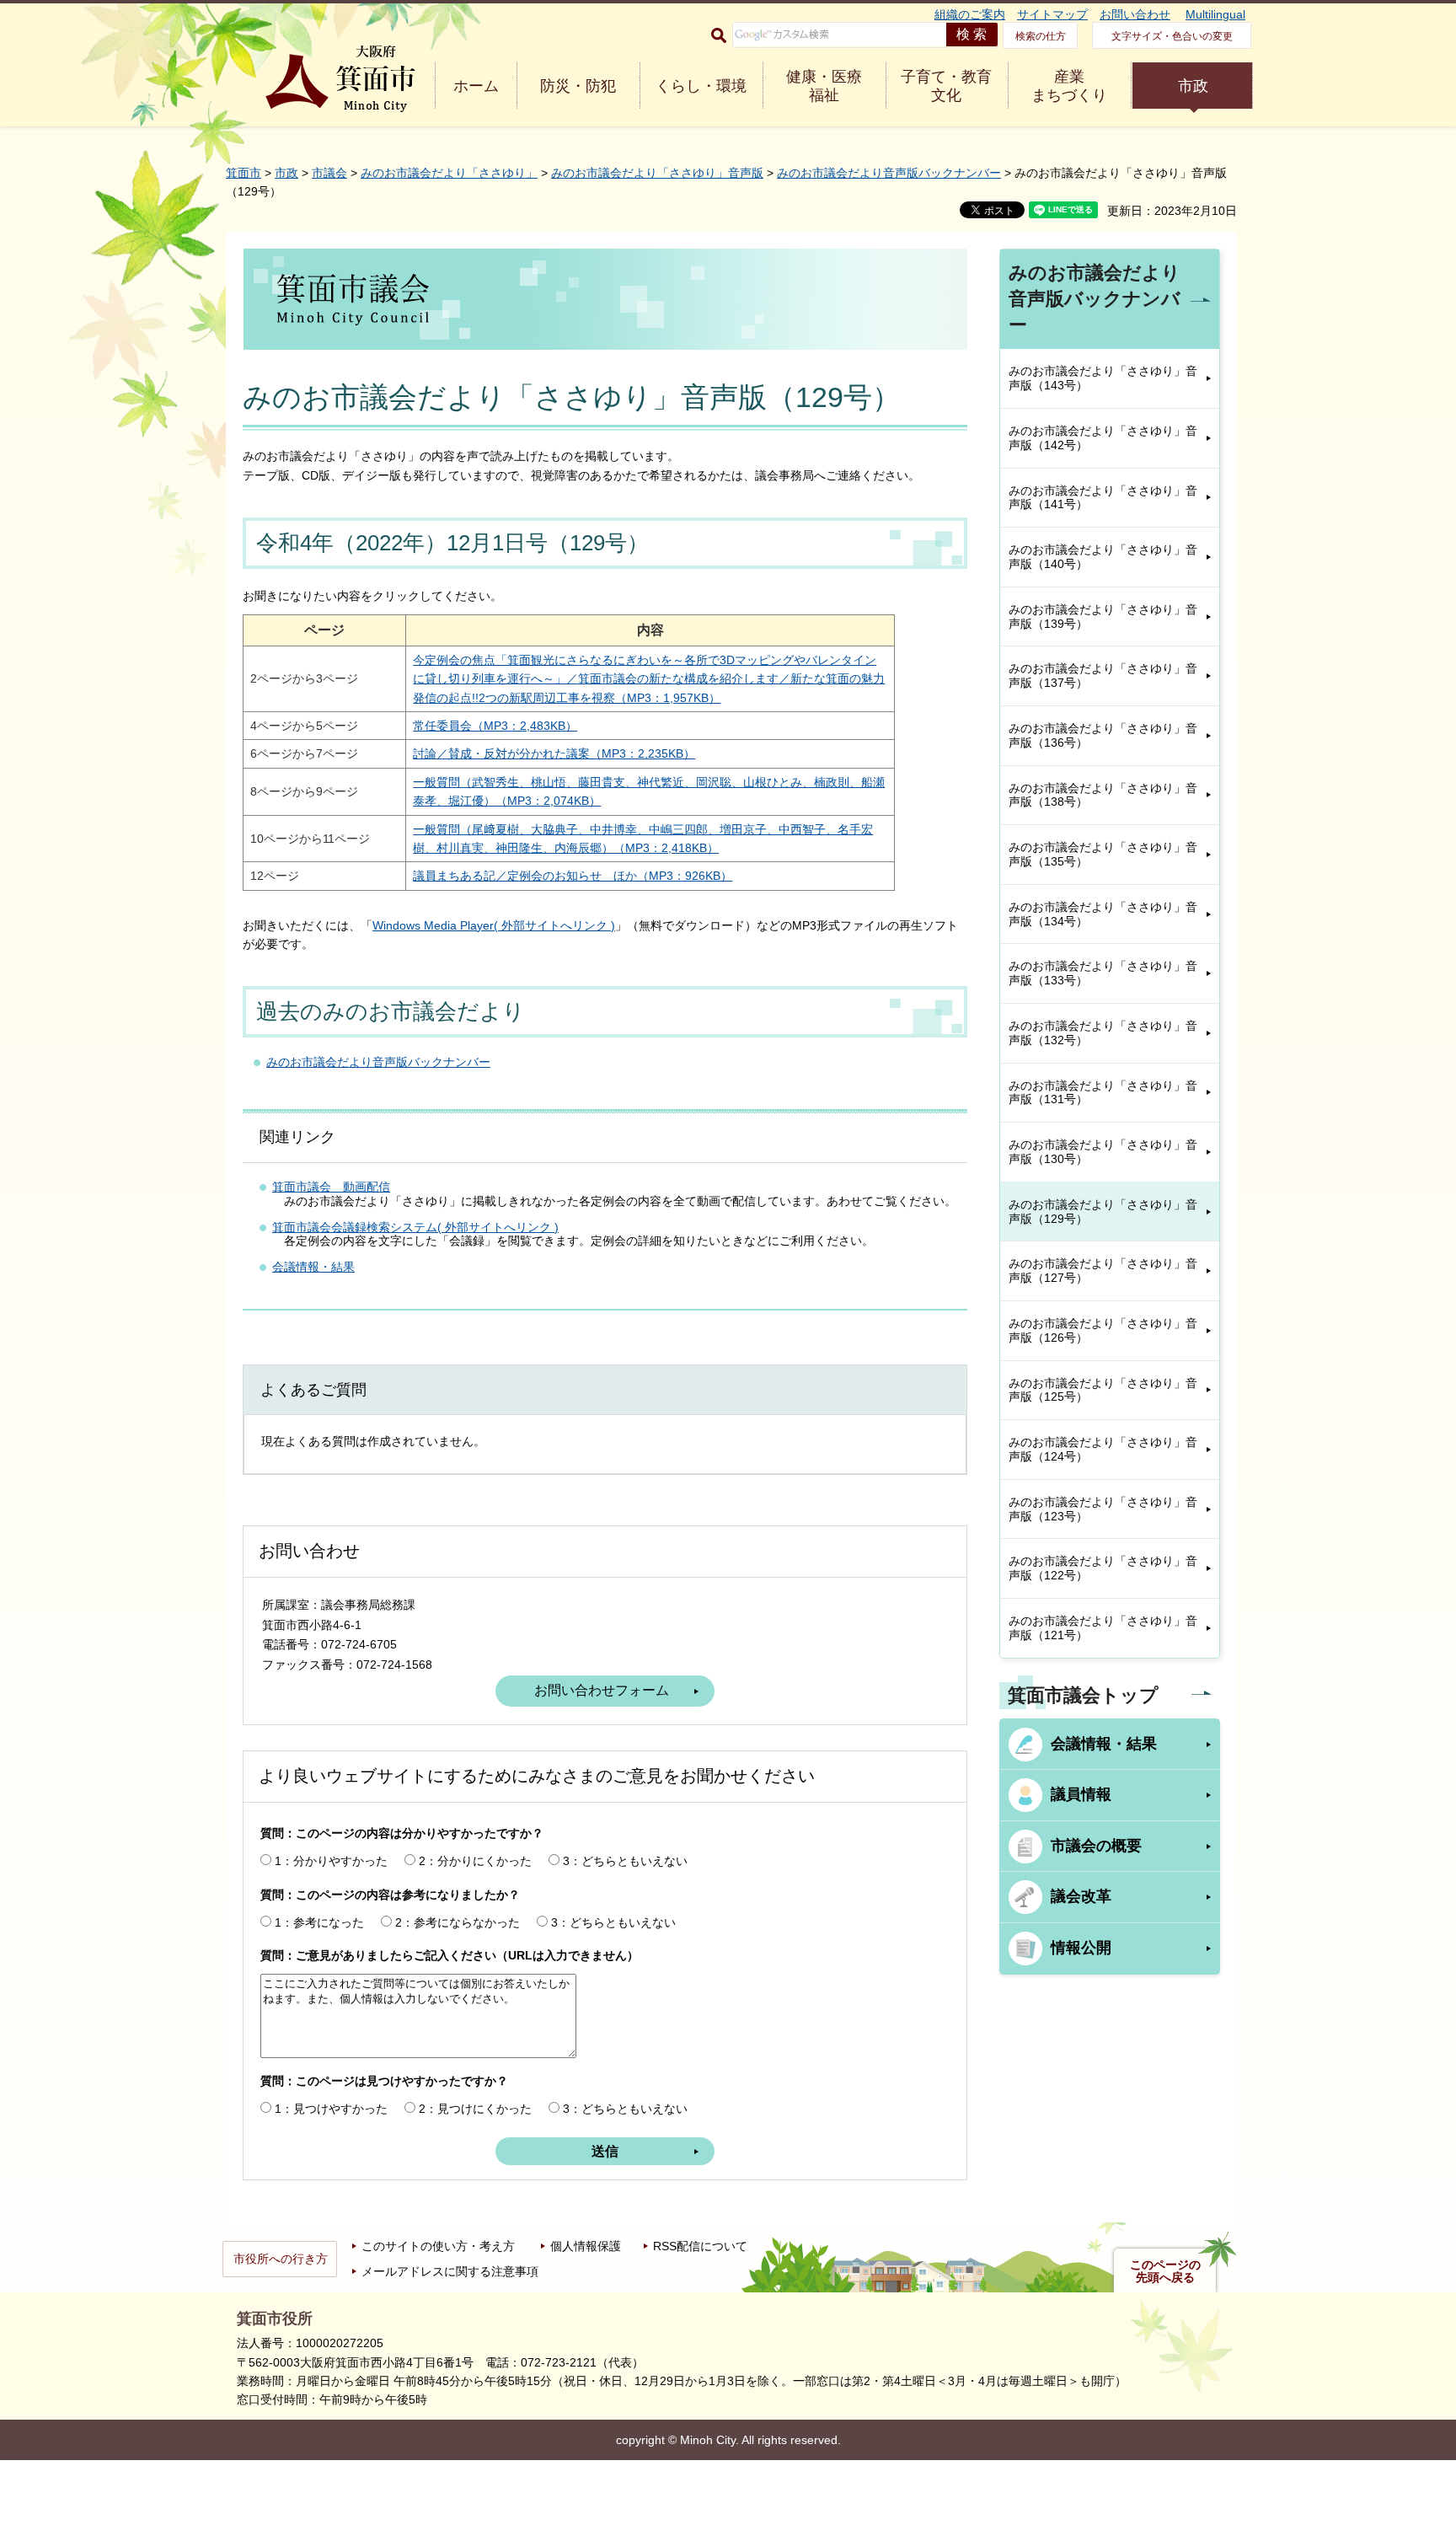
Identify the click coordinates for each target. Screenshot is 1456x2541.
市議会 (329, 173)
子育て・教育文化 (946, 86)
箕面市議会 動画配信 (331, 1187)
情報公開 (1081, 1948)
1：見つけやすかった (331, 2109)
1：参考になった (319, 1922)
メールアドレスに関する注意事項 (450, 2271)
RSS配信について (700, 2246)
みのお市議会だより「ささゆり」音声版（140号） (1103, 557)
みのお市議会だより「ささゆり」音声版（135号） (1103, 854)
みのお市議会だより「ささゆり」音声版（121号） (1103, 1628)
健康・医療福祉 (824, 86)
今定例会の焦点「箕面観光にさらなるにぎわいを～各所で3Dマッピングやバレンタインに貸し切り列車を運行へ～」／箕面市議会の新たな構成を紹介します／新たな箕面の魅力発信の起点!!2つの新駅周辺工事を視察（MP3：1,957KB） (649, 679)
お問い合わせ (1135, 14)
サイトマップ (1052, 14)
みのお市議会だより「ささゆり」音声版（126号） (1103, 1330)
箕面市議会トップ (1083, 1695)
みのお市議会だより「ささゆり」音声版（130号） (1103, 1152)
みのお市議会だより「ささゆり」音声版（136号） (1103, 735)
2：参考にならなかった (458, 1922)
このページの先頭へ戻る (1165, 2271)
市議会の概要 (1096, 1846)
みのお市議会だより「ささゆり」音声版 (657, 173)
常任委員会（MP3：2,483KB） (495, 726)
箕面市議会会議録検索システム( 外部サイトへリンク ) (415, 1227)
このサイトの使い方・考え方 (438, 2246)
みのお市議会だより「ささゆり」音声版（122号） (1103, 1568)
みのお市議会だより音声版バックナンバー (889, 173)
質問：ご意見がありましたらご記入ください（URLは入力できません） (450, 1955)
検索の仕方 (1041, 36)
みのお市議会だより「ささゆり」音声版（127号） (1103, 1270)
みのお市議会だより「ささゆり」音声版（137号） (1103, 675)
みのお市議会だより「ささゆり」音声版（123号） (1103, 1509)
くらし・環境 (701, 86)
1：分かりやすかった (331, 1861)
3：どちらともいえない (625, 1861)
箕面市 (244, 173)
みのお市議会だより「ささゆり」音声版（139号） (1103, 616)
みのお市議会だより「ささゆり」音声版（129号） (1103, 1212)
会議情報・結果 (313, 1267)
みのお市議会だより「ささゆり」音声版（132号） (1103, 1033)
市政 (1193, 86)
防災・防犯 (578, 86)
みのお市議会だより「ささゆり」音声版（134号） (1103, 914)
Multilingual (1215, 14)
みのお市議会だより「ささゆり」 (449, 173)
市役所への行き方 (281, 2259)
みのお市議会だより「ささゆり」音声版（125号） (1103, 1390)
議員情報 (1081, 1794)
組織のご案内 (970, 14)
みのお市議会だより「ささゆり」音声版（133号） (1103, 973)
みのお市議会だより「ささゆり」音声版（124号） (1103, 1449)
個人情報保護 (586, 2246)
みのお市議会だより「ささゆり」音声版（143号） (1103, 378)
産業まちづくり (1069, 86)
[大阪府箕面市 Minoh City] (340, 79)
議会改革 (1081, 1896)
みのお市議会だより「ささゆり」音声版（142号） (1103, 438)
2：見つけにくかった (475, 2109)
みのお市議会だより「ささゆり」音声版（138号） (1103, 795)
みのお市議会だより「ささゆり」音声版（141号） (1103, 498)
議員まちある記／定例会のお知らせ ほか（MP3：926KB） (573, 876)
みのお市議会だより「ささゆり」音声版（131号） (1103, 1093)
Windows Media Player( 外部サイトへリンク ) (494, 925)
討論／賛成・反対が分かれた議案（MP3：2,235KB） (554, 753)
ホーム (476, 86)
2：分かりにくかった (475, 1861)
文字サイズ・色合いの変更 (1172, 36)
